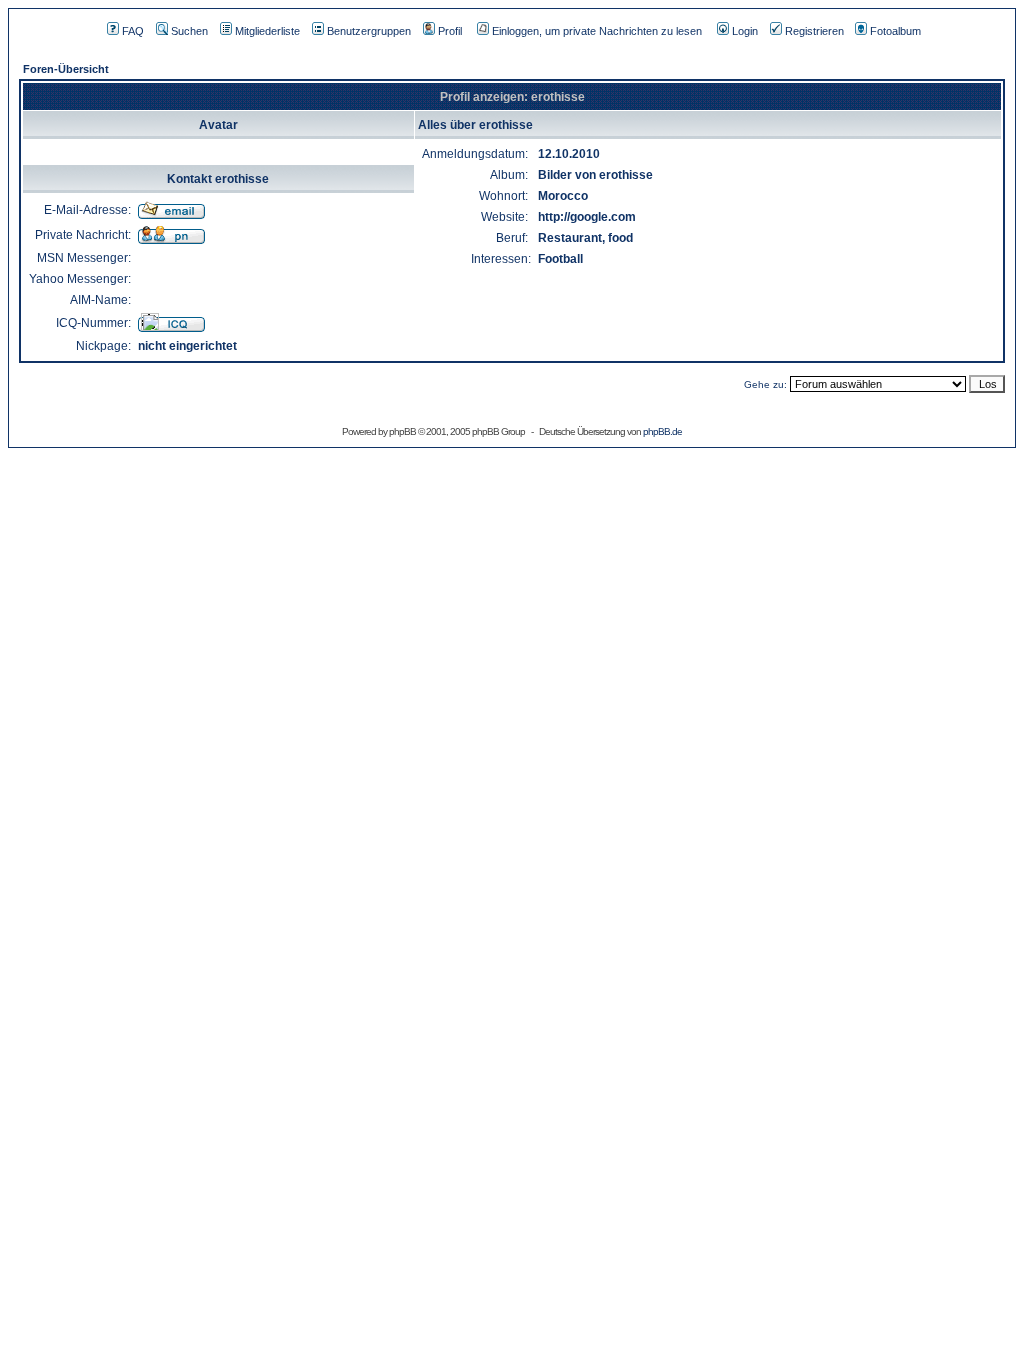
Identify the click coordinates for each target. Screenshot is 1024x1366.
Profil (450, 31)
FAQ (133, 31)
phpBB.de (662, 431)
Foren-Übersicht (66, 69)
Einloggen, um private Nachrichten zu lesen (597, 31)
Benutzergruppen (369, 31)
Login (745, 31)
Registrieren (814, 31)
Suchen (189, 31)
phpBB (402, 431)
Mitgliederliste (267, 31)
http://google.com (587, 217)
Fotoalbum (895, 31)
